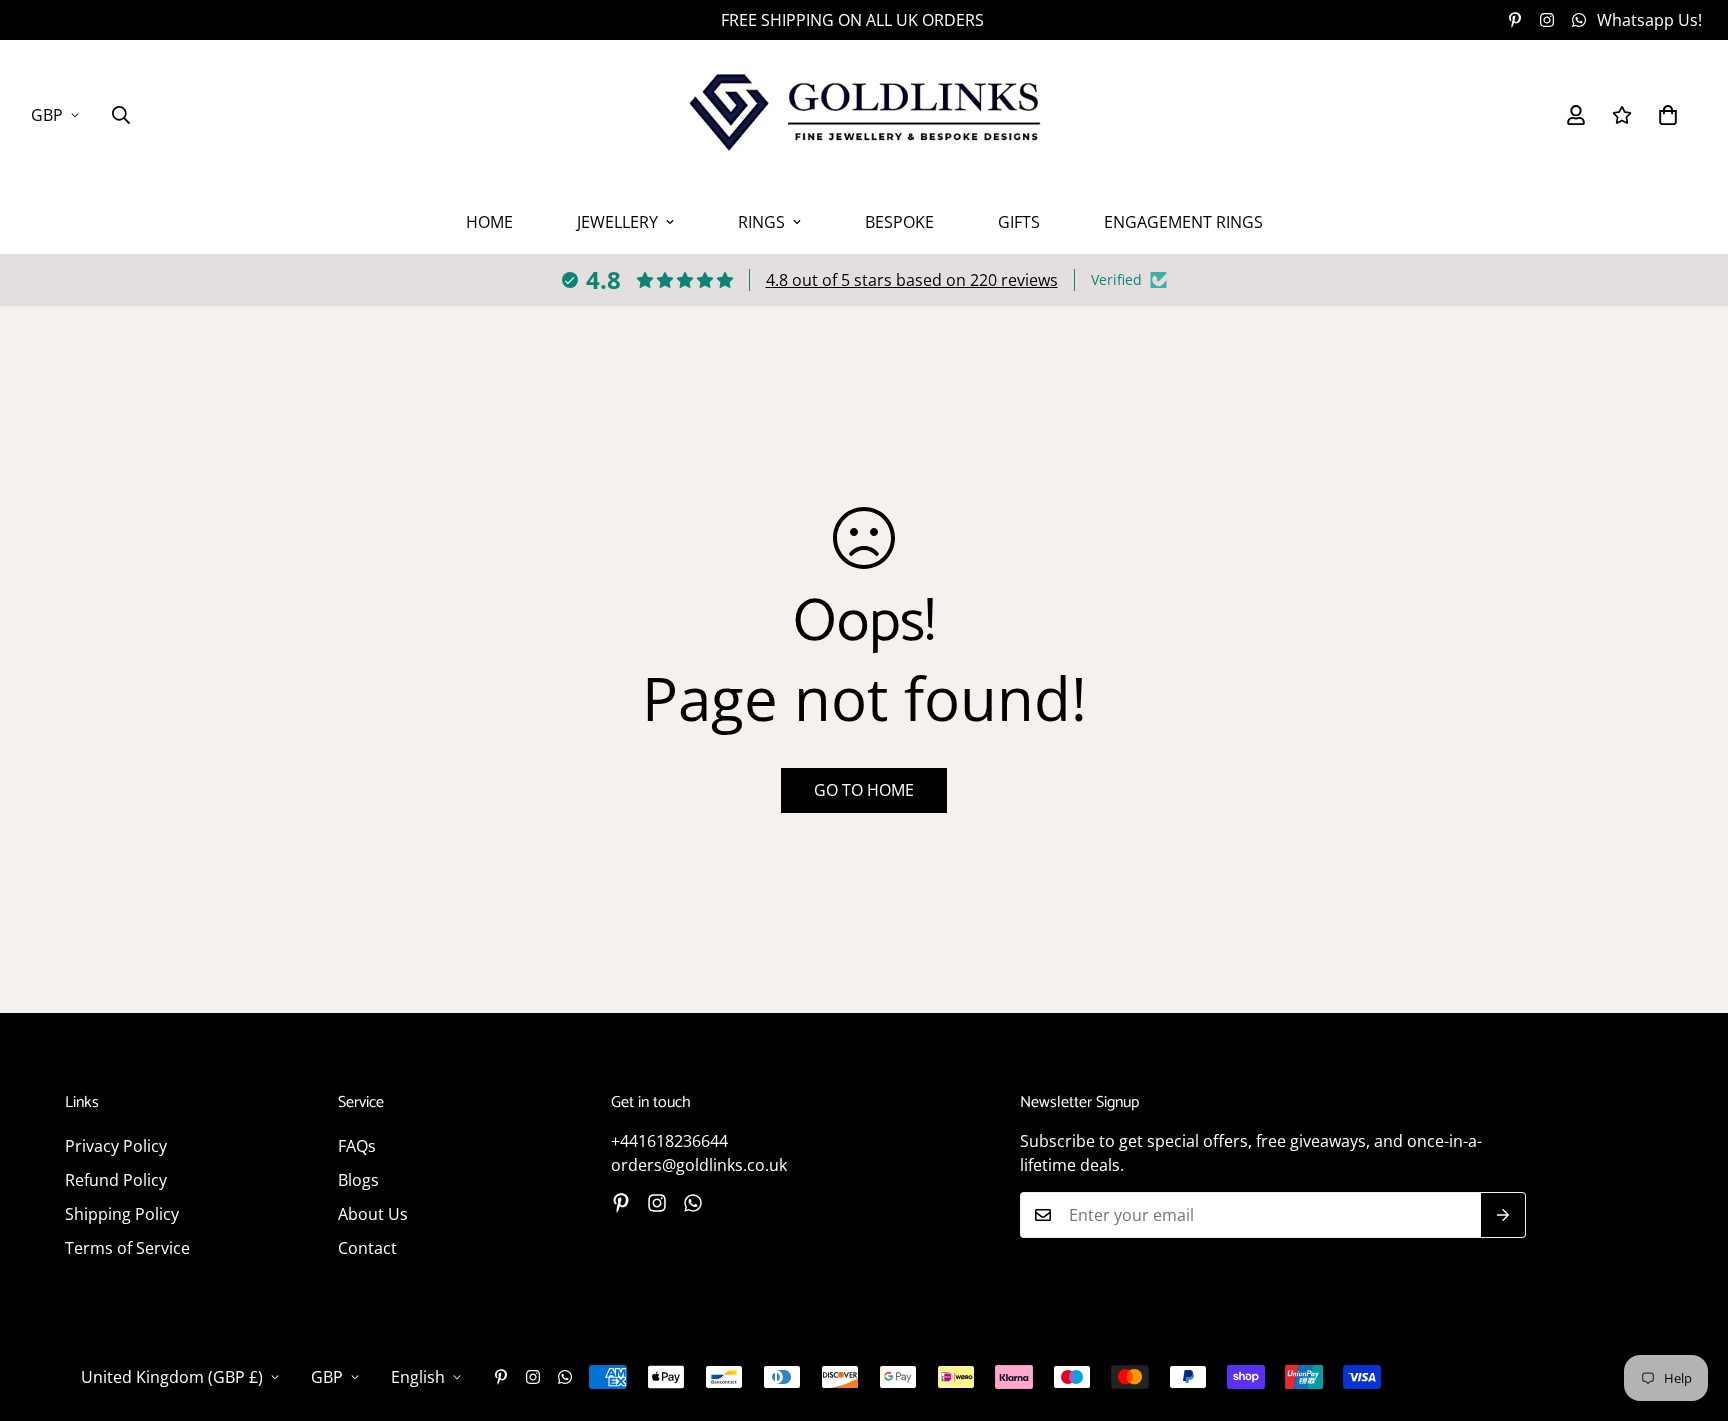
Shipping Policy (122, 1214)
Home (489, 222)
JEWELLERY (617, 222)
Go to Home (864, 790)
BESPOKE (899, 222)
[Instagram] (1547, 20)
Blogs (358, 1180)
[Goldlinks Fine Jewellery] (864, 115)
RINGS (761, 222)
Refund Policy (116, 1180)
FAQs (357, 1146)
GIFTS (1019, 222)
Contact (367, 1248)
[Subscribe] (1503, 1215)
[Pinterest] (1515, 20)
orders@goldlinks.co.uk (699, 1165)
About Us (373, 1214)
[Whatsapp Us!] (693, 1203)
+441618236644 (669, 1141)
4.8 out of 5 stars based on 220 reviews (912, 280)
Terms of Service (127, 1248)
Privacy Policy (116, 1146)
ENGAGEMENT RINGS (1183, 222)
